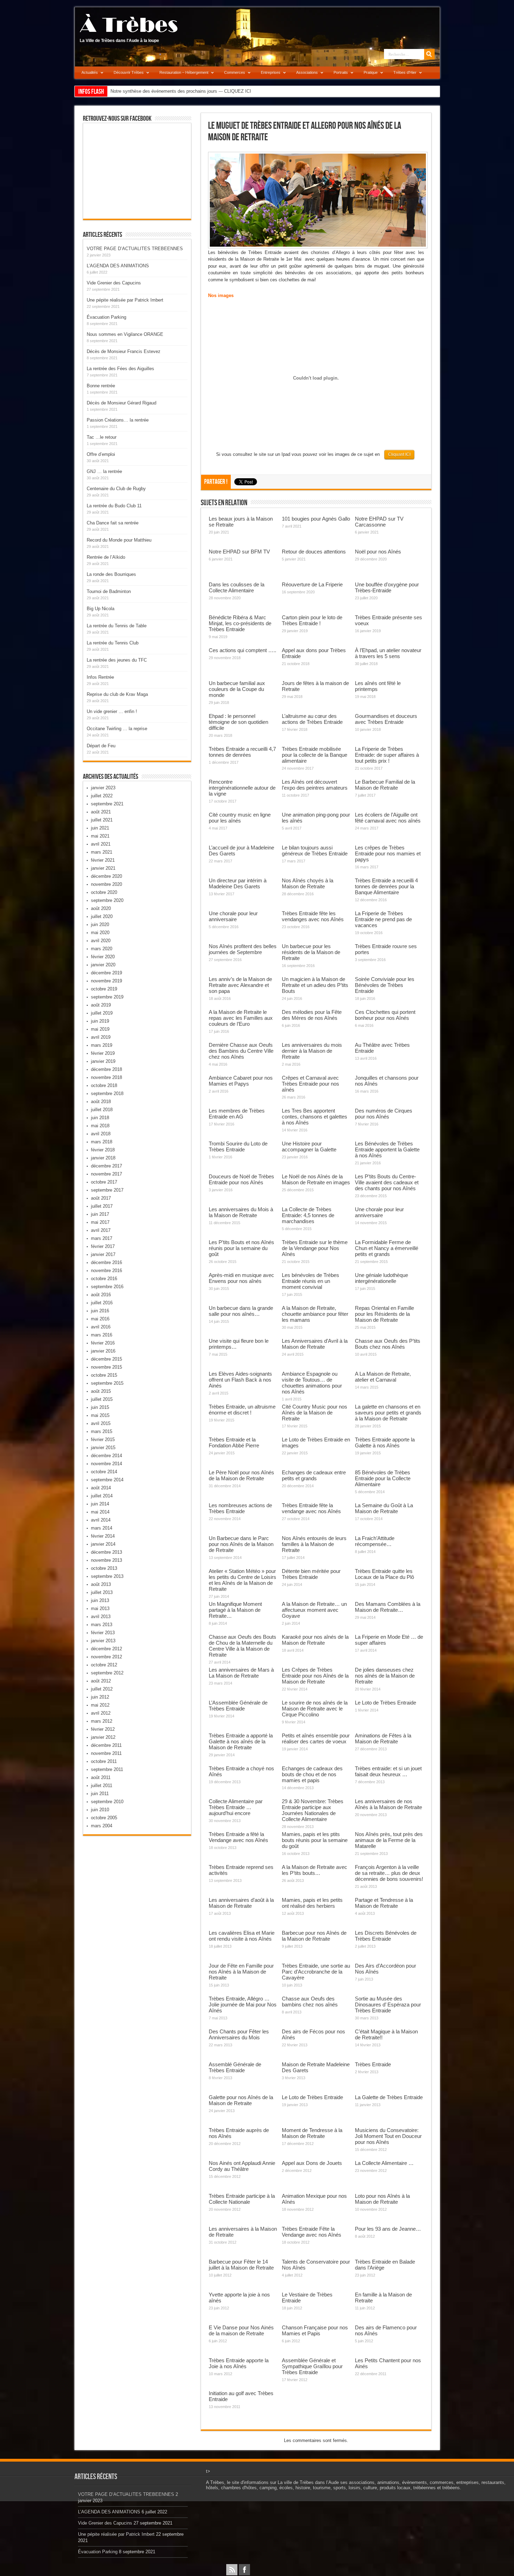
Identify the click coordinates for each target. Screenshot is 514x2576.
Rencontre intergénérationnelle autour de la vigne (242, 788)
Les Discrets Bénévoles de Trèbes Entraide (386, 1936)
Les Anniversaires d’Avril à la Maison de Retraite (315, 1344)
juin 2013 (100, 1600)
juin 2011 (100, 1794)
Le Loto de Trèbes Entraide (385, 1703)
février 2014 (103, 1536)
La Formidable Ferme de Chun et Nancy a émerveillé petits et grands (387, 1248)
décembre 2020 (106, 876)
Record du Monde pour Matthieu (119, 540)
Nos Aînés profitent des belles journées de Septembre (243, 949)
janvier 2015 (103, 1448)
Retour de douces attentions (314, 552)
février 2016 (103, 1343)
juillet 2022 (102, 796)
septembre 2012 (107, 1673)
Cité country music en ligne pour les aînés (240, 818)
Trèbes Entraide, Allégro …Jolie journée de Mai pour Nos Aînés (243, 2005)
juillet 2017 (102, 1206)
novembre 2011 (106, 1753)
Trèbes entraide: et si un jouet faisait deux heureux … (388, 1771)
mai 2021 (100, 836)
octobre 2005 (104, 1818)
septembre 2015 (107, 1383)
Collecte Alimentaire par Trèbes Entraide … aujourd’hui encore (236, 1807)
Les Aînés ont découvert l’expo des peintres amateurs (315, 785)
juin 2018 (100, 1118)
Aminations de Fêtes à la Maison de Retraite (383, 1738)
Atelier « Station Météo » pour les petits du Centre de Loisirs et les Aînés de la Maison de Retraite (242, 1580)
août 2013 (101, 1584)
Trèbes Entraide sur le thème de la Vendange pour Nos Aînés (315, 1248)
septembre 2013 (107, 1576)
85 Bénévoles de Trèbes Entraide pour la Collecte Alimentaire (383, 1478)
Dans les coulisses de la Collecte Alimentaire (237, 587)
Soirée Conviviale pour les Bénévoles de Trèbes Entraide (385, 985)
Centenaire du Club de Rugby (116, 489)
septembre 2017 (107, 1190)
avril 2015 (101, 1423)
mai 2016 (100, 1319)
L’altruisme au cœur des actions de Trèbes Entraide (312, 719)
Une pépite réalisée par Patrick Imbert (125, 300)
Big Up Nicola (101, 609)
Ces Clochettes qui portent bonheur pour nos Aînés (385, 1015)
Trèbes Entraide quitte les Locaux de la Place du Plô (384, 1574)
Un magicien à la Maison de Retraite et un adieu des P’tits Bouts (315, 985)
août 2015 (101, 1391)
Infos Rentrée (100, 677)
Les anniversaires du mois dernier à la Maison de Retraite (312, 1051)
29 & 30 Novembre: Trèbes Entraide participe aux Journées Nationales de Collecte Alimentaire (313, 1810)
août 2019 (101, 1005)
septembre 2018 (107, 1093)
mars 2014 (102, 1528)
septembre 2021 (107, 804)
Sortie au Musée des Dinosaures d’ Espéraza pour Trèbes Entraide (388, 2005)
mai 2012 (100, 1705)
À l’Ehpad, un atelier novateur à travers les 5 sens (388, 653)
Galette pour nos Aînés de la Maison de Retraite (241, 2100)
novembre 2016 (106, 1271)
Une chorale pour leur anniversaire (233, 916)
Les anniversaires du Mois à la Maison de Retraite (241, 1212)
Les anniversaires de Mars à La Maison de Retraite (241, 1673)
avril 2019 (101, 1037)
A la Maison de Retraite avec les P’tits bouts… (315, 1870)
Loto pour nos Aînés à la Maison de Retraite (382, 2199)
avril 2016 (101, 1327)
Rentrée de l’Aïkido (106, 557)
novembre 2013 (106, 1560)
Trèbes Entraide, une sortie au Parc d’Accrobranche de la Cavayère (316, 1972)
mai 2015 (100, 1415)
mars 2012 (102, 1721)
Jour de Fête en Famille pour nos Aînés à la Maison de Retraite (241, 1972)
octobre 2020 (104, 892)
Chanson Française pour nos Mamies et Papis (315, 2330)
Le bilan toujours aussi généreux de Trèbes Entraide (315, 851)
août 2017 (101, 1198)
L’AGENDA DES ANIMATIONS (118, 266)
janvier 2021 (103, 868)
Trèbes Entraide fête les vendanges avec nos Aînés (313, 916)
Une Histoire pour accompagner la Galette (309, 1146)
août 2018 (101, 1102)
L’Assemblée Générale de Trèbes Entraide (238, 1706)
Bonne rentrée (101, 386)
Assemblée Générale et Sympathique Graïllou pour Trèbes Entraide (312, 2366)
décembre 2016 (106, 1262)
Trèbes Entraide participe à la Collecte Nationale (242, 2199)
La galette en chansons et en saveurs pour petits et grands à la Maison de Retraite (388, 1413)
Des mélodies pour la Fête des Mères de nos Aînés (312, 1015)
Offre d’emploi (101, 454)
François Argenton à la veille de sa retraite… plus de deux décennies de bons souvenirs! (389, 1873)
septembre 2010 (107, 1802)
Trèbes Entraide (373, 2064)
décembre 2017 (106, 1166)
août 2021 (101, 812)
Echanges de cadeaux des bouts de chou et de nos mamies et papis (312, 1774)
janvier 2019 (103, 1061)
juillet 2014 (102, 1496)
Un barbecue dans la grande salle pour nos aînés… (241, 1311)
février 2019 (103, 1053)
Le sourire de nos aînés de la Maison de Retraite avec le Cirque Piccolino (315, 1709)
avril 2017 (101, 1230)
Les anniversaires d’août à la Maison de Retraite (241, 1903)
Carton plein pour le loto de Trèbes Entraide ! (312, 620)
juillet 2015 (102, 1399)
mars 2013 (102, 1625)
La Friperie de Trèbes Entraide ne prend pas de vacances (383, 919)
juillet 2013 (102, 1592)
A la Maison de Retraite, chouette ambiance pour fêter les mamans (315, 1314)
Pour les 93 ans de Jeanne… (388, 2229)
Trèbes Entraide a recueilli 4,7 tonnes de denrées (242, 752)
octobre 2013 (104, 1568)
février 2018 (103, 1150)
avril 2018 (101, 1134)
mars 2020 (102, 949)
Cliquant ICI (399, 454)
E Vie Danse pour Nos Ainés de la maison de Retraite (241, 2330)
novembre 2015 (106, 1367)
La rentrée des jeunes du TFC (117, 660)
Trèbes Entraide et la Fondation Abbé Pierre (234, 1442)
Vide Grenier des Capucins (114, 283)
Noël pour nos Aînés (378, 552)
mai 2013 (100, 1608)
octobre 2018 (104, 1085)
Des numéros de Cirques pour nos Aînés (384, 1114)
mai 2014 (100, 1512)
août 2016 (101, 1295)
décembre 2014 (106, 1456)
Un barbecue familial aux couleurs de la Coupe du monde (237, 689)
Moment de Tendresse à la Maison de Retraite (312, 2133)
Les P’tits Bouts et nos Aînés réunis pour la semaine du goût (241, 1248)
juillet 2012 (102, 1689)
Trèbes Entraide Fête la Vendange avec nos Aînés (312, 2232)
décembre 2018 (106, 1069)
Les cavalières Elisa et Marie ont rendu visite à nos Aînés (242, 1936)
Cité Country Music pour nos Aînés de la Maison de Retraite (315, 1413)
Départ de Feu (101, 746)
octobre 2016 (104, 1279)
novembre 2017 (106, 1174)
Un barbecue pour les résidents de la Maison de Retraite (311, 952)
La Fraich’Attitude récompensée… (375, 1541)
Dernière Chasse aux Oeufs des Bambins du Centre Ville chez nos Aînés (241, 1051)
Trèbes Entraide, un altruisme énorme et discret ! (242, 1410)
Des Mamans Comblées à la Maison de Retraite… (388, 1607)
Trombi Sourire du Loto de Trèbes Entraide (238, 1146)
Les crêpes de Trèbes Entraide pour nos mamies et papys (388, 853)
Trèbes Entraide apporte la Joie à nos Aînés (239, 2363)
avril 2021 (101, 844)
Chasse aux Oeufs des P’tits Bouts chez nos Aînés (388, 1344)
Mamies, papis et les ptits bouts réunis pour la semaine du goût (315, 1840)
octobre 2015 (104, 1375)
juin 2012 (100, 1697)
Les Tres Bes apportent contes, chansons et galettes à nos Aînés (315, 1117)
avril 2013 (101, 1617)
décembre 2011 (106, 1745)
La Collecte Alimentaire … (384, 2163)
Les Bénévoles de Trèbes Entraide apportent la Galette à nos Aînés (387, 1149)
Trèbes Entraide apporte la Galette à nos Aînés (385, 1442)
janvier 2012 (103, 1737)
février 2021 (103, 860)
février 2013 (103, 1633)
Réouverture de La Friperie (312, 584)
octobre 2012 (104, 1665)
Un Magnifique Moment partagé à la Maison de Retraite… (235, 1610)
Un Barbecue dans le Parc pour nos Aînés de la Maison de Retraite (241, 1544)
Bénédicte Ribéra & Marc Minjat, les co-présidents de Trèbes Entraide (240, 623)
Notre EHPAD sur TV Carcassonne (379, 522)
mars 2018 (102, 1142)
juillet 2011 (102, 1785)
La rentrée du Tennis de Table (117, 626)
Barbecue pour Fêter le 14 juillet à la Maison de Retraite (241, 2265)
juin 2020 (100, 924)
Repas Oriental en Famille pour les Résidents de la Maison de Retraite (384, 1314)
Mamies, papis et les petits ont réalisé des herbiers (312, 1903)
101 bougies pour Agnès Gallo (316, 519)
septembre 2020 (107, 900)
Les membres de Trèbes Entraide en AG (237, 1114)
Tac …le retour (102, 437)
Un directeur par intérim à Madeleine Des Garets (238, 883)
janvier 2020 (103, 965)
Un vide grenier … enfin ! (112, 711)
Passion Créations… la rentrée (118, 420)
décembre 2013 (106, 1552)
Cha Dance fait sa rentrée (113, 523)
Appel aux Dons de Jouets (312, 2163)
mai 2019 (100, 1029)
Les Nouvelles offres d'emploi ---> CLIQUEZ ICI (159, 91)
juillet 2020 (102, 916)
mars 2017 (102, 1238)
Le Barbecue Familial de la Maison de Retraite (385, 785)
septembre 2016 (107, 1287)
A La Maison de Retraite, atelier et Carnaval (383, 1377)
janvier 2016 (103, 1351)
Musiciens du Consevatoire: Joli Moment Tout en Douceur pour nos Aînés (388, 2136)
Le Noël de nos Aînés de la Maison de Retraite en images (316, 1179)
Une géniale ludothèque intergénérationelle (381, 1278)
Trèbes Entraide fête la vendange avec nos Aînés (311, 1508)
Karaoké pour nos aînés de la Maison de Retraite (315, 1640)
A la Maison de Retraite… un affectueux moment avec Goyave (314, 1610)
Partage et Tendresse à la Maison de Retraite (384, 1903)
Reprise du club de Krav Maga (117, 694)
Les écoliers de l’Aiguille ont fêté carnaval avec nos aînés (388, 818)
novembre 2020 (106, 884)
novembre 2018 (106, 1077)
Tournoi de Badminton (109, 591)
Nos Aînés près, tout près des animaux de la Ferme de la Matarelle (389, 1840)
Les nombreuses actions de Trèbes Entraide (240, 1508)
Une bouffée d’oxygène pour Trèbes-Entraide (387, 587)
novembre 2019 (106, 981)
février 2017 (103, 1246)
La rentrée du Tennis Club (113, 643)
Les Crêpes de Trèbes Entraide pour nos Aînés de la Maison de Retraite (315, 1676)
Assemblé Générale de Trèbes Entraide (235, 2067)
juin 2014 (100, 1504)
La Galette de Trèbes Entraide (389, 2097)
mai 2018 (100, 1126)
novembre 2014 (106, 1464)
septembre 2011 (107, 1769)
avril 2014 (101, 1520)
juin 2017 (100, 1214)
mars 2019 (102, 1045)
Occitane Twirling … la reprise (117, 729)
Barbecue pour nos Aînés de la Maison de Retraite (314, 1936)
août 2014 (101, 1488)
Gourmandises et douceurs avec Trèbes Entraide (386, 719)
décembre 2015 (106, 1359)
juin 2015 (100, 1407)
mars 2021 (102, 852)
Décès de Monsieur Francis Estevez (124, 351)
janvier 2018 (103, 1158)
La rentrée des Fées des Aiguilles (120, 369)
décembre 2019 (106, 973)
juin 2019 (100, 1021)
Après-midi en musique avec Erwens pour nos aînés (241, 1278)
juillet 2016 (102, 1303)
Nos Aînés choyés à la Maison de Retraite (308, 883)
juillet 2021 (102, 820)
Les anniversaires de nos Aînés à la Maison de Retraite (388, 1804)
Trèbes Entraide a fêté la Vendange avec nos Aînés (238, 1837)
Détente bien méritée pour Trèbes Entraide (311, 1574)
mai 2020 (100, 933)
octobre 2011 (104, 1761)
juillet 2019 (102, 1013)
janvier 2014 (103, 1544)
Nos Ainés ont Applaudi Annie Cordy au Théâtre (242, 2166)
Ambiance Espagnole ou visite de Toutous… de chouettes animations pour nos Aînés (312, 1383)
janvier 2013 (103, 1641)
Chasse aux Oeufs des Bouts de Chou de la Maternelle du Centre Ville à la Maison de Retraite (242, 1646)
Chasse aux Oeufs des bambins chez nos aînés (310, 2002)
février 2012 (103, 1729)
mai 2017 (100, 1222)
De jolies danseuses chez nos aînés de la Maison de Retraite (385, 1676)
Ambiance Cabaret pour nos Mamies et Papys (241, 1081)
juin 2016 (100, 1311)
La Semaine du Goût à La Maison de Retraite (384, 1508)
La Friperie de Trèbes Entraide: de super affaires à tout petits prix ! (387, 755)
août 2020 (101, 908)
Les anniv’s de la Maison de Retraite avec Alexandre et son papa (240, 985)
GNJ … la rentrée (104, 471)
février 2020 (103, 957)
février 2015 (103, 1439)
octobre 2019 (104, 989)
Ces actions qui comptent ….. (242, 650)
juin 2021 (100, 828)
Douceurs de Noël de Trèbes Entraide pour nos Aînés (241, 1179)
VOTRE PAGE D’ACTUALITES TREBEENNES (135, 249)
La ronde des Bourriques (111, 574)
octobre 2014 (104, 1472)
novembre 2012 (106, 1657)
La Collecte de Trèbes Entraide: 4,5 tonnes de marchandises (308, 1215)
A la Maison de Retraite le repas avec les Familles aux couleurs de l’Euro (241, 1018)
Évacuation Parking (106, 317)
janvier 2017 (103, 1254)
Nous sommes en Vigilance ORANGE (125, 334)
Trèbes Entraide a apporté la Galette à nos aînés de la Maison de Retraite (241, 1741)
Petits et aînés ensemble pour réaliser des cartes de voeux (316, 1738)
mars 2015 (102, 1431)
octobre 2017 (104, 1182)
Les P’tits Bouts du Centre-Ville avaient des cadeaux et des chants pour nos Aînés (387, 1182)
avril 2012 (101, 1713)
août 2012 (101, 1681)
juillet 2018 (102, 1110)
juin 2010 (100, 1810)
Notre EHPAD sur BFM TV (239, 552)
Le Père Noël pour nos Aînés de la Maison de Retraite (241, 1475)
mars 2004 (102, 1826)
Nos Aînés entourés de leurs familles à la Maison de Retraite (314, 1544)
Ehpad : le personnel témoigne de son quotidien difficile (238, 722)
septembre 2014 (107, 1480)
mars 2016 (102, 1335)
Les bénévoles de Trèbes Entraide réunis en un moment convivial (310, 1281)
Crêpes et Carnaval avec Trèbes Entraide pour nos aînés (310, 1084)
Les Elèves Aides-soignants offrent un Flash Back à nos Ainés (240, 1380)
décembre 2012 (106, 1649)
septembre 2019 (107, 997)
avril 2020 (101, 941)
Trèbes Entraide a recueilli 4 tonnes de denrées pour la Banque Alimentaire (386, 886)
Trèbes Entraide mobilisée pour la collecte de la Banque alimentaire (315, 755)
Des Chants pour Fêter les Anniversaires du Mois (239, 2034)
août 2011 (101, 1777)
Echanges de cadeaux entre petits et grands (314, 1475)
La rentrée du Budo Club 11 (114, 506)
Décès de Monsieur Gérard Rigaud (122, 403)
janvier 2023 (103, 788)
